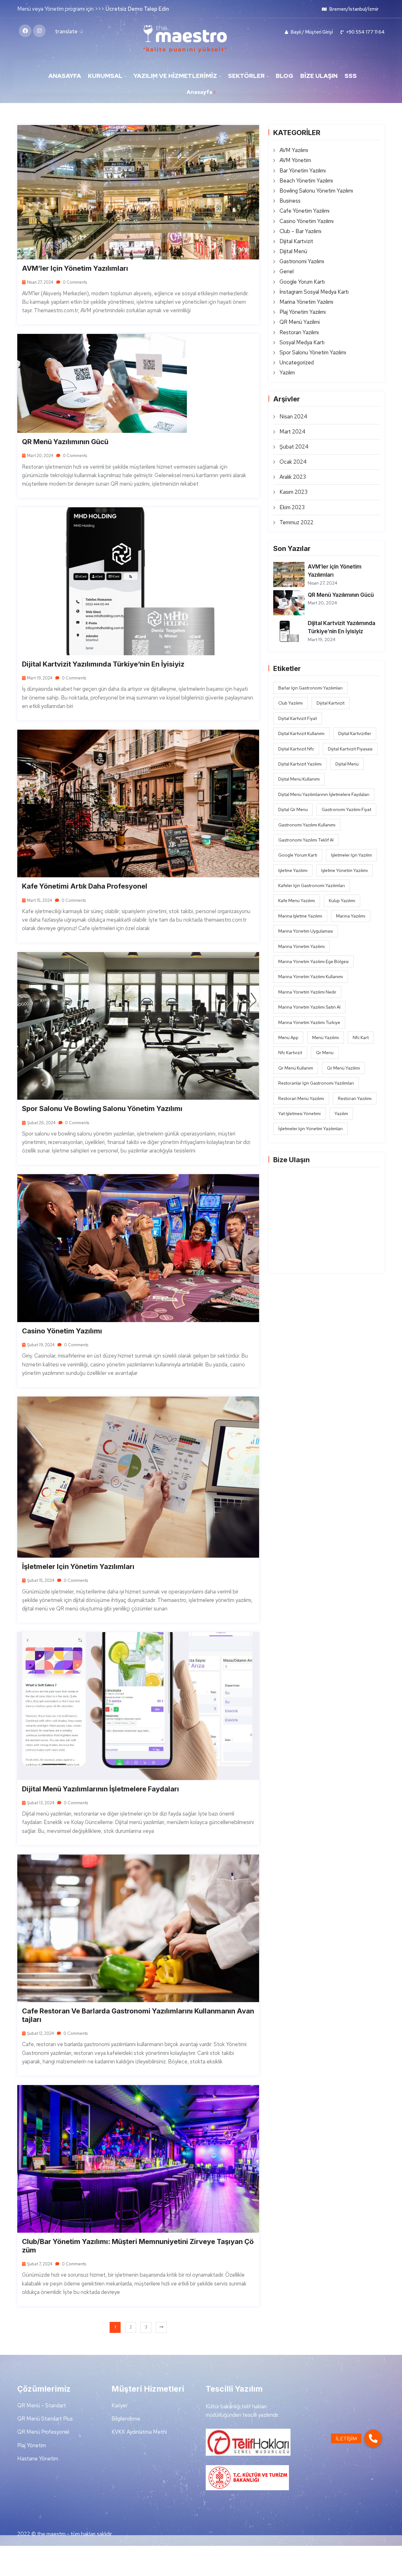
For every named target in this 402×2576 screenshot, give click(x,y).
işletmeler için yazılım (351, 855)
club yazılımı (291, 703)
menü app (288, 1037)
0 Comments (74, 282)
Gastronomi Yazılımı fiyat (346, 809)
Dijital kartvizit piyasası (350, 749)
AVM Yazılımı (294, 150)
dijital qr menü (293, 809)
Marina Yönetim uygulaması (306, 931)
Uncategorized (297, 362)
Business (290, 201)
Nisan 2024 (293, 417)
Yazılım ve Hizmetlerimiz (175, 76)
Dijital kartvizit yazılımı (300, 764)
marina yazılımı (351, 916)
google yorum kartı (298, 855)
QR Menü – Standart (42, 2405)
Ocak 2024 (293, 462)
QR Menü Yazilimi (300, 322)
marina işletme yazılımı (300, 916)
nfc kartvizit (290, 1053)
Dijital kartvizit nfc (296, 749)
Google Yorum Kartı (302, 282)
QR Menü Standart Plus (45, 2419)
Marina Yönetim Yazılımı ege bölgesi (313, 961)
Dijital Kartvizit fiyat (298, 718)
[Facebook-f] (25, 31)
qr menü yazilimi (343, 1068)
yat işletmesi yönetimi (299, 1114)
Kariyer (120, 2405)
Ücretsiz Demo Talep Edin (137, 9)
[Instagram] (39, 31)
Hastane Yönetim (38, 2459)
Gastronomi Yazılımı (302, 261)
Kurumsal (105, 76)
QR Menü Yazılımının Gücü (65, 442)
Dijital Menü (293, 251)
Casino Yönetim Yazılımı (62, 1331)
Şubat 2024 (294, 447)
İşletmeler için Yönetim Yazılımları (78, 1566)
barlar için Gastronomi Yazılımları (310, 688)
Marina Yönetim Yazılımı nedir (307, 992)
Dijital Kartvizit (296, 241)
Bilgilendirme (126, 2419)
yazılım (341, 1114)
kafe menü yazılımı (297, 901)
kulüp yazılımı (342, 901)
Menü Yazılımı (326, 1037)
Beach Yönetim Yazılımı (306, 181)
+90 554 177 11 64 (365, 32)
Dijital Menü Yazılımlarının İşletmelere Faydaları (100, 1789)
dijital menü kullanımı (299, 779)
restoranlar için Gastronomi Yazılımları (316, 1083)
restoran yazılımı (355, 1098)
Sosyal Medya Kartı (302, 342)
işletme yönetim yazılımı (345, 870)
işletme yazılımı (293, 870)
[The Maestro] (185, 39)
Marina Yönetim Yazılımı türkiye (309, 1022)
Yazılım (287, 373)
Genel (287, 271)
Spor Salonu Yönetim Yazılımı (313, 352)
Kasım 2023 (293, 492)
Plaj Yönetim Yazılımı (303, 312)
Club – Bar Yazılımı (300, 231)
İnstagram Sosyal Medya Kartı (314, 292)
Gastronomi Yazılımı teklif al (306, 840)
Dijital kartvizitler (355, 733)
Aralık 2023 (293, 477)
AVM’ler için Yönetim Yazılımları (75, 268)
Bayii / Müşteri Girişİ (311, 32)
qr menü (325, 1053)
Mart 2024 (292, 432)
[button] (373, 2438)
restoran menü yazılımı (301, 1098)
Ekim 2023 (292, 507)
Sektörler (246, 76)
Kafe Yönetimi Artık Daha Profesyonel (85, 886)
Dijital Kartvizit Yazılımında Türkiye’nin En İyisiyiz (103, 664)
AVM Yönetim (295, 160)
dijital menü (347, 764)
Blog (285, 76)
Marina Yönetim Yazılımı (306, 302)
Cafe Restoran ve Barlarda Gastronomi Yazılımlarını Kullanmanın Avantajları (138, 2015)
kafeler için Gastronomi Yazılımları (312, 885)
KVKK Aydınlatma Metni (139, 2432)
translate (66, 31)
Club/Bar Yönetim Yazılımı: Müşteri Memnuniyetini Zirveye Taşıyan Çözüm (138, 2246)
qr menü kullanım (296, 1068)
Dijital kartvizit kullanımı (301, 733)
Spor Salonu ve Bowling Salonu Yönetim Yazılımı (102, 1108)
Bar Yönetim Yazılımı (303, 171)
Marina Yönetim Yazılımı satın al (309, 1007)
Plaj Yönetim (32, 2445)
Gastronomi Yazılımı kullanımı (307, 825)
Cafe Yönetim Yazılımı (304, 211)
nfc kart (361, 1037)
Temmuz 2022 (296, 522)
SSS (351, 76)
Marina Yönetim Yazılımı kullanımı (311, 977)
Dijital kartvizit (331, 703)
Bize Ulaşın (319, 76)
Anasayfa (65, 76)
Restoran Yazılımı (299, 332)
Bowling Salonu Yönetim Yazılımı (316, 191)
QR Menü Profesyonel (43, 2432)
